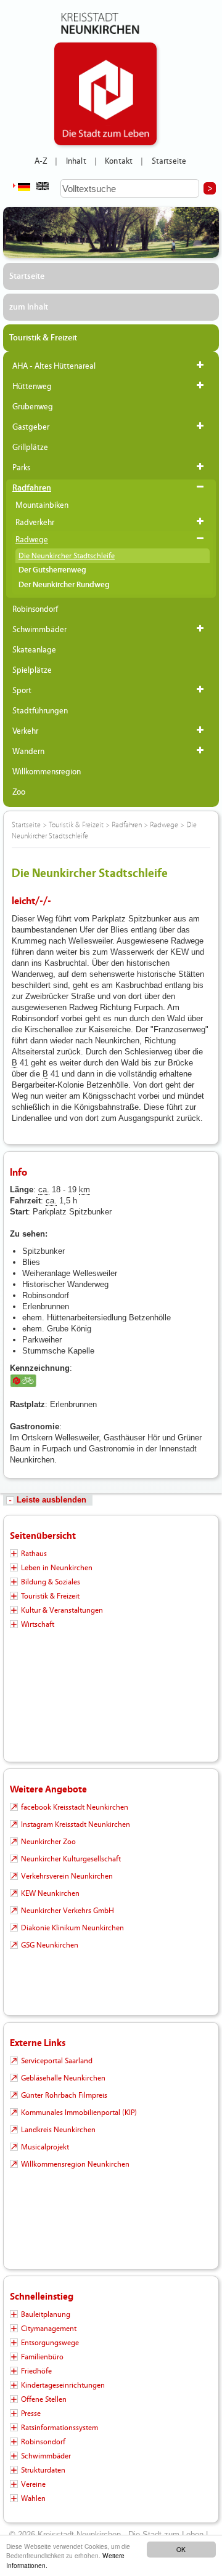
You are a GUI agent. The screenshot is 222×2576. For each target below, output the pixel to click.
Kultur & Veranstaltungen (62, 1610)
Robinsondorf (35, 609)
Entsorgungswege (50, 2343)
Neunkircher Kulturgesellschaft (71, 1859)
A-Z (41, 161)
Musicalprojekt (45, 2147)
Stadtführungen (40, 711)
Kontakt (119, 161)
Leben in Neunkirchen (57, 1568)
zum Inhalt (29, 307)
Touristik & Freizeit (43, 338)
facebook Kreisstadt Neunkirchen (75, 1807)
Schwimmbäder (39, 630)
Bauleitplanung (46, 2314)
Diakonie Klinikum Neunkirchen (72, 1928)
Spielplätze (32, 670)
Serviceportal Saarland (57, 2061)
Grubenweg (33, 407)
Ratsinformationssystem (60, 2428)
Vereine (33, 2484)
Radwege (32, 540)
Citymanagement (49, 2329)
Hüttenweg (32, 387)
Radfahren (32, 488)
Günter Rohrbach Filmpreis (64, 2095)
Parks (21, 468)
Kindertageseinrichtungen (63, 2385)
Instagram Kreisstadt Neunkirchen (76, 1824)
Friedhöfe (36, 2371)
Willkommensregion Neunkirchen (75, 2164)
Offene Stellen (44, 2399)
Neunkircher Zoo (48, 1842)
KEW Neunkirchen (50, 1893)
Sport (22, 691)
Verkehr (25, 731)
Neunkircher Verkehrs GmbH (68, 1911)
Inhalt (76, 161)
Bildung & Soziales (51, 1582)
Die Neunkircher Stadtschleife (67, 556)
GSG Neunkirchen (50, 1945)
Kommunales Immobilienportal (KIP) (79, 2113)
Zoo (19, 792)
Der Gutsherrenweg (52, 570)
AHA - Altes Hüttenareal (54, 366)
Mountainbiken (42, 505)
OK (181, 2549)
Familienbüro (42, 2357)
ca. (44, 1190)
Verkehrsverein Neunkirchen (67, 1876)
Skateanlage (34, 650)
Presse (31, 2413)
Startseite (169, 161)
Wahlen (33, 2498)
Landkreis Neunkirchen (58, 2130)
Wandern (28, 752)
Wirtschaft (38, 1624)
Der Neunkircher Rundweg (64, 585)
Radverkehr (35, 523)
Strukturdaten (43, 2470)
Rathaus (34, 1554)
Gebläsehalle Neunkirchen (63, 2078)
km (84, 1190)
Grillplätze (30, 447)
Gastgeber (31, 427)
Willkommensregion (47, 772)
